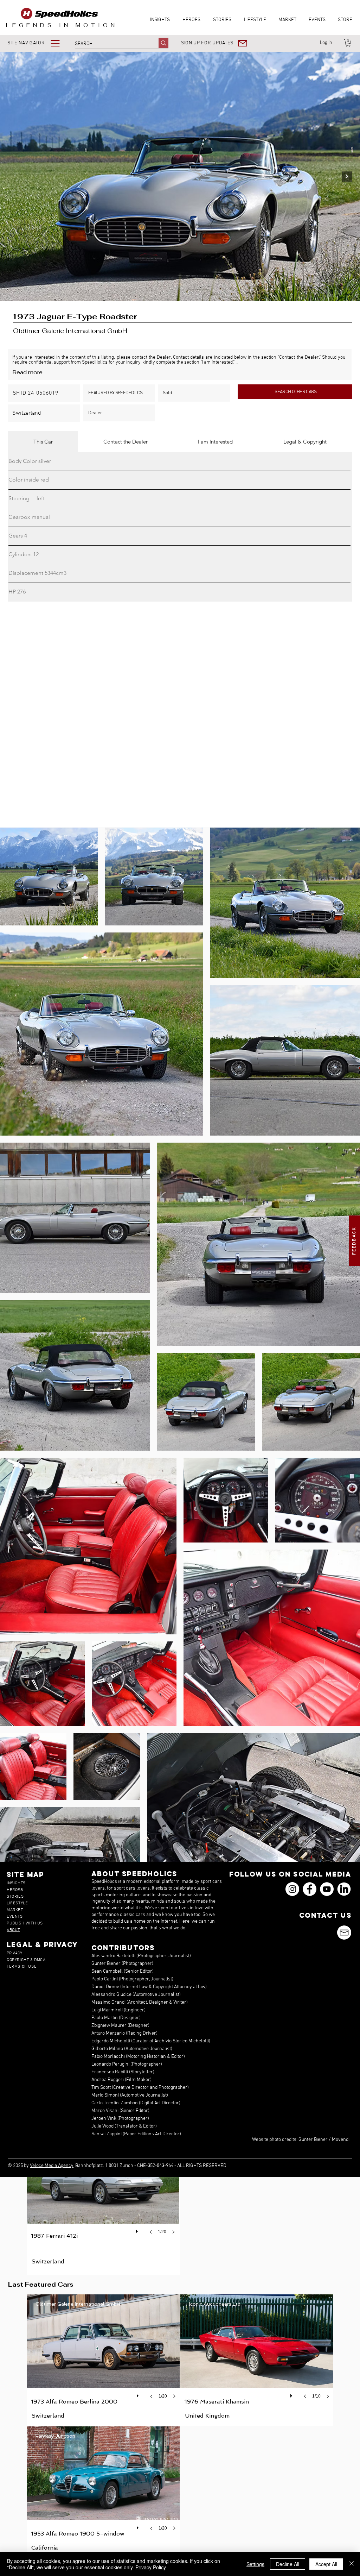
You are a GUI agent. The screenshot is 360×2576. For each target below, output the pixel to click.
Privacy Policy (151, 2567)
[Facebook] (310, 1889)
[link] (348, 43)
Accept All (326, 2564)
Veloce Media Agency (52, 2166)
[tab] (43, 442)
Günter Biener (313, 2140)
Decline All (288, 2564)
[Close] (352, 2564)
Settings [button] (255, 2564)
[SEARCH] (163, 43)
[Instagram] (292, 1889)
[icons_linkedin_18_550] (344, 1889)
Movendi (341, 2140)
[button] (38, 43)
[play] (138, 2230)
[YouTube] (327, 1889)
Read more (27, 372)
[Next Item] (347, 177)
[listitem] (103, 2202)
